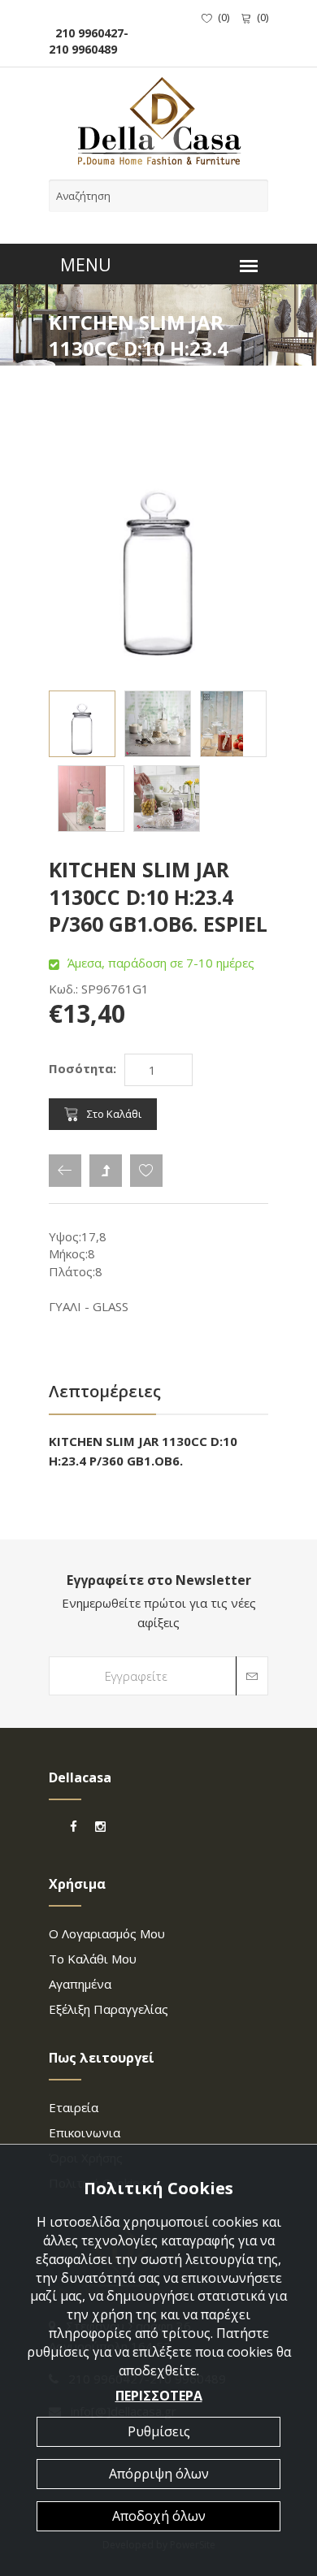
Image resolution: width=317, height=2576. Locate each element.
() (224, 17)
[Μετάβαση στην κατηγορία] (106, 1171)
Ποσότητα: (83, 1068)
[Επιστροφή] (65, 1171)
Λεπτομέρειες (105, 1391)
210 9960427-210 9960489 (89, 41)
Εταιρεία (74, 2107)
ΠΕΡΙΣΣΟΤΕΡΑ (159, 2396)
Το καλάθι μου (93, 1959)
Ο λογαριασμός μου (107, 1933)
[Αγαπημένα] (146, 1171)
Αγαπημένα (80, 1984)
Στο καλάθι (114, 1114)
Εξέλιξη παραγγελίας (109, 2009)
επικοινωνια (85, 2132)
